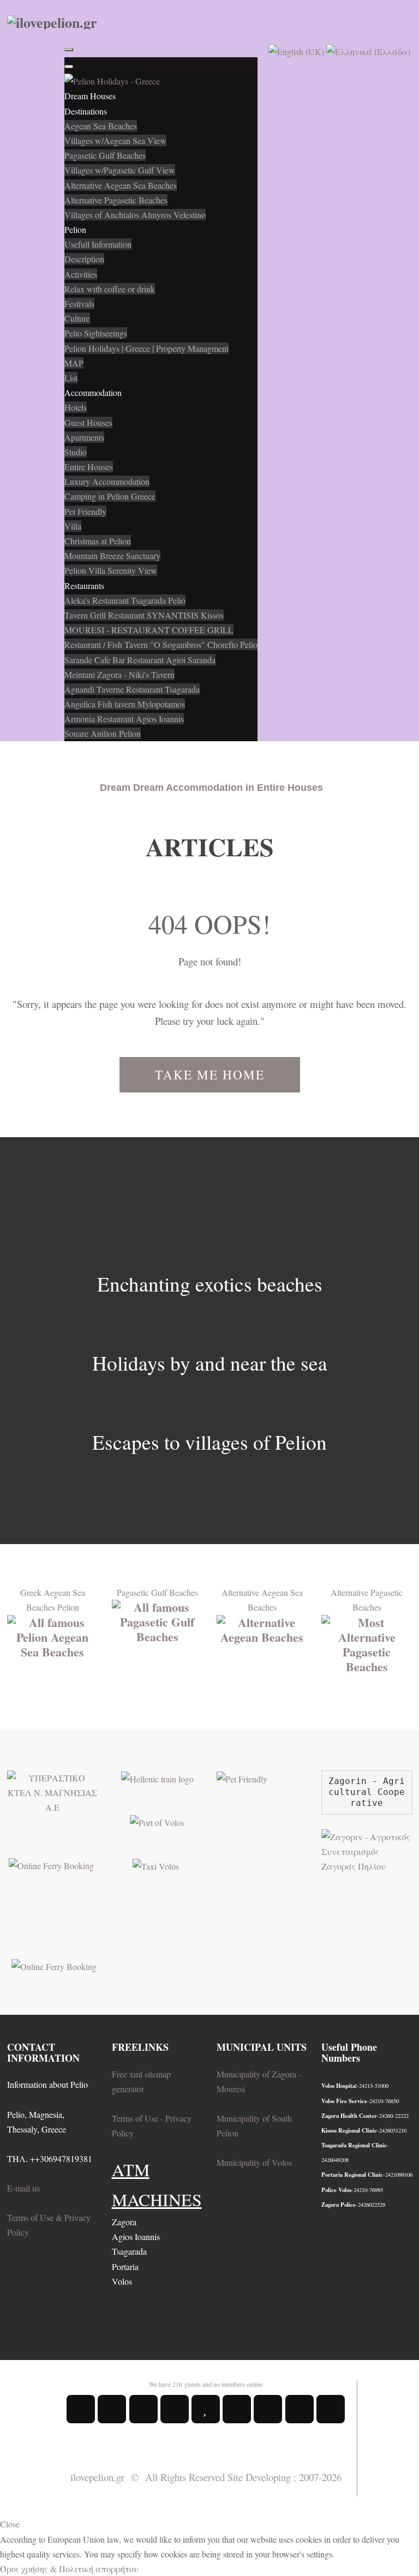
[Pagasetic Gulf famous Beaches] (157, 1620)
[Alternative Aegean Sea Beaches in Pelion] (262, 1628)
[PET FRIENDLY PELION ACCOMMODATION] (242, 1778)
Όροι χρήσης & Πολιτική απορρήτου (69, 2569)
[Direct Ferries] (51, 1864)
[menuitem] (90, 96)
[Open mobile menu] (69, 50)
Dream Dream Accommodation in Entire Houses (211, 788)
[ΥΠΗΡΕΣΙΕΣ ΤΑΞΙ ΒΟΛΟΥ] (156, 1865)
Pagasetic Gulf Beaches (157, 1592)
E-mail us (23, 2188)
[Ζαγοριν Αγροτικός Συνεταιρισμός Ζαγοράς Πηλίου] (367, 1850)
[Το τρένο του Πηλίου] (157, 1778)
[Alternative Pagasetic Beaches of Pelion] (367, 1643)
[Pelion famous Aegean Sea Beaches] (53, 1635)
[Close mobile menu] (69, 67)
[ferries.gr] (54, 1965)
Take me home (210, 1075)
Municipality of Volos (254, 2162)
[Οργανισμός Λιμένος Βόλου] (157, 1821)
